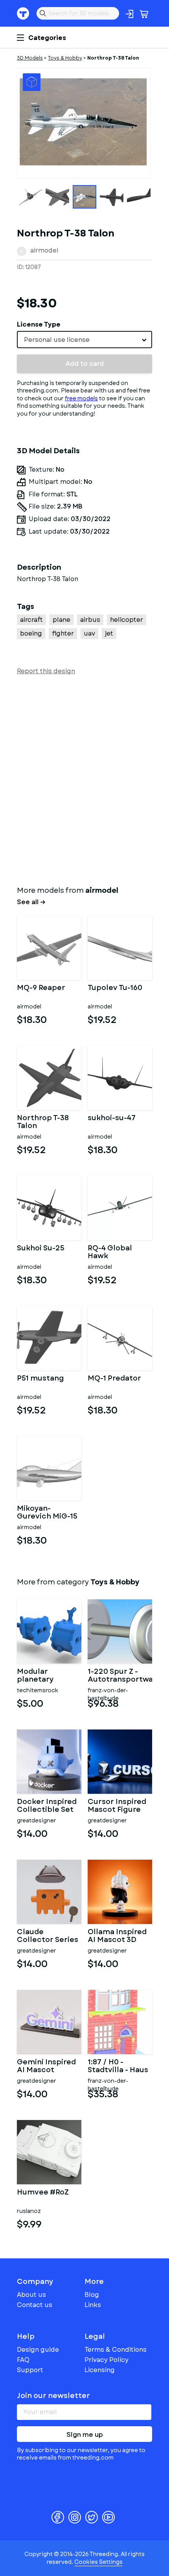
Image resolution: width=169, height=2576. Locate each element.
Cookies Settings (98, 2562)
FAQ (23, 2360)
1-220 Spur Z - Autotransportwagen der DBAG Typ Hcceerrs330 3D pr (120, 1676)
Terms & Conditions (116, 2350)
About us (31, 2295)
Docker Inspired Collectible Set (47, 1806)
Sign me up (85, 2435)
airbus (90, 620)
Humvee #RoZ (43, 2193)
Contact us (35, 2305)
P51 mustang (40, 1379)
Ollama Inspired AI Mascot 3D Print (117, 1936)
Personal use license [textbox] (57, 340)
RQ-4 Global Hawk (110, 1252)
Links (93, 2305)
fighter (63, 633)
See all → (31, 902)
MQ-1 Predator (114, 1379)
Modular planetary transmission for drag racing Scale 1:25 (48, 1676)
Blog (92, 2295)
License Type (39, 324)
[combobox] (84, 340)
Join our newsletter (53, 2396)
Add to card (85, 364)
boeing (31, 633)
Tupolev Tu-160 (115, 988)
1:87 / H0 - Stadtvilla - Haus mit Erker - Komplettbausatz (120, 2066)
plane (62, 620)
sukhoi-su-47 (112, 1119)
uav (89, 633)
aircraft (31, 620)
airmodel (44, 250)
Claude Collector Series (48, 1936)
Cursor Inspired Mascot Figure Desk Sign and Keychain (117, 1806)
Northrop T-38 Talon (43, 1122)
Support (30, 2370)
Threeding (23, 13)
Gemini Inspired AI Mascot (46, 2066)
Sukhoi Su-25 (41, 1249)
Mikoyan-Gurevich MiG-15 (47, 1513)
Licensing (100, 2370)
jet (109, 633)
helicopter (127, 620)
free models (81, 398)
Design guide (38, 2350)
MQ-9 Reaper (41, 988)
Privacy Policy (107, 2360)
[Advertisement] (84, 779)
